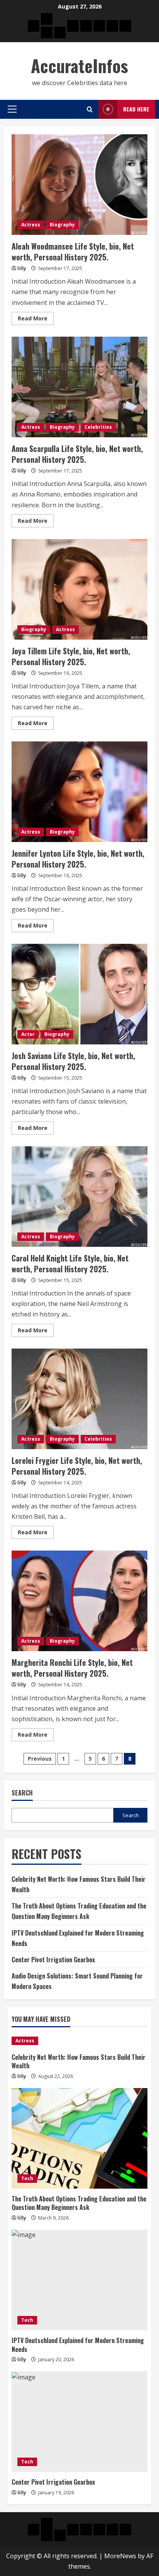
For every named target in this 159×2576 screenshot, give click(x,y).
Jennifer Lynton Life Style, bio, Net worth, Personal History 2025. (79, 792)
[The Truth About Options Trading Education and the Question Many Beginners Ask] (79, 2138)
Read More (36, 320)
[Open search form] (90, 109)
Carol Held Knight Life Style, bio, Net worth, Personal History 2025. (79, 1196)
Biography (62, 225)
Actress (31, 225)
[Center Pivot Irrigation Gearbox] (79, 2422)
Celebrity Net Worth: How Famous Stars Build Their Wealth (79, 2061)
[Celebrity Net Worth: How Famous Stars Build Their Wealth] (79, 2041)
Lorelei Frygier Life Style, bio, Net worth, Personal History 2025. (79, 1399)
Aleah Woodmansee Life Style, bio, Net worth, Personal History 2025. (79, 185)
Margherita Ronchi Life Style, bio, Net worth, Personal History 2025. (79, 1601)
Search (22, 1793)
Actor (28, 1034)
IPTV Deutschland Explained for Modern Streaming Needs (78, 2345)
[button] (12, 109)
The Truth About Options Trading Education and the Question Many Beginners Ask (79, 2203)
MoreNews (120, 2556)
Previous (40, 1759)
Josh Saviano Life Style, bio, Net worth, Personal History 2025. (79, 994)
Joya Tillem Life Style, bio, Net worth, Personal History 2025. (79, 589)
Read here (136, 109)
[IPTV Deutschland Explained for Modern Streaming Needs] (79, 2280)
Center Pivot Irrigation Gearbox (53, 1960)
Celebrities (98, 427)
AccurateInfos (79, 66)
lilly (22, 268)
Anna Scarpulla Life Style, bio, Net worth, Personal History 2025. (79, 387)
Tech (27, 2178)
